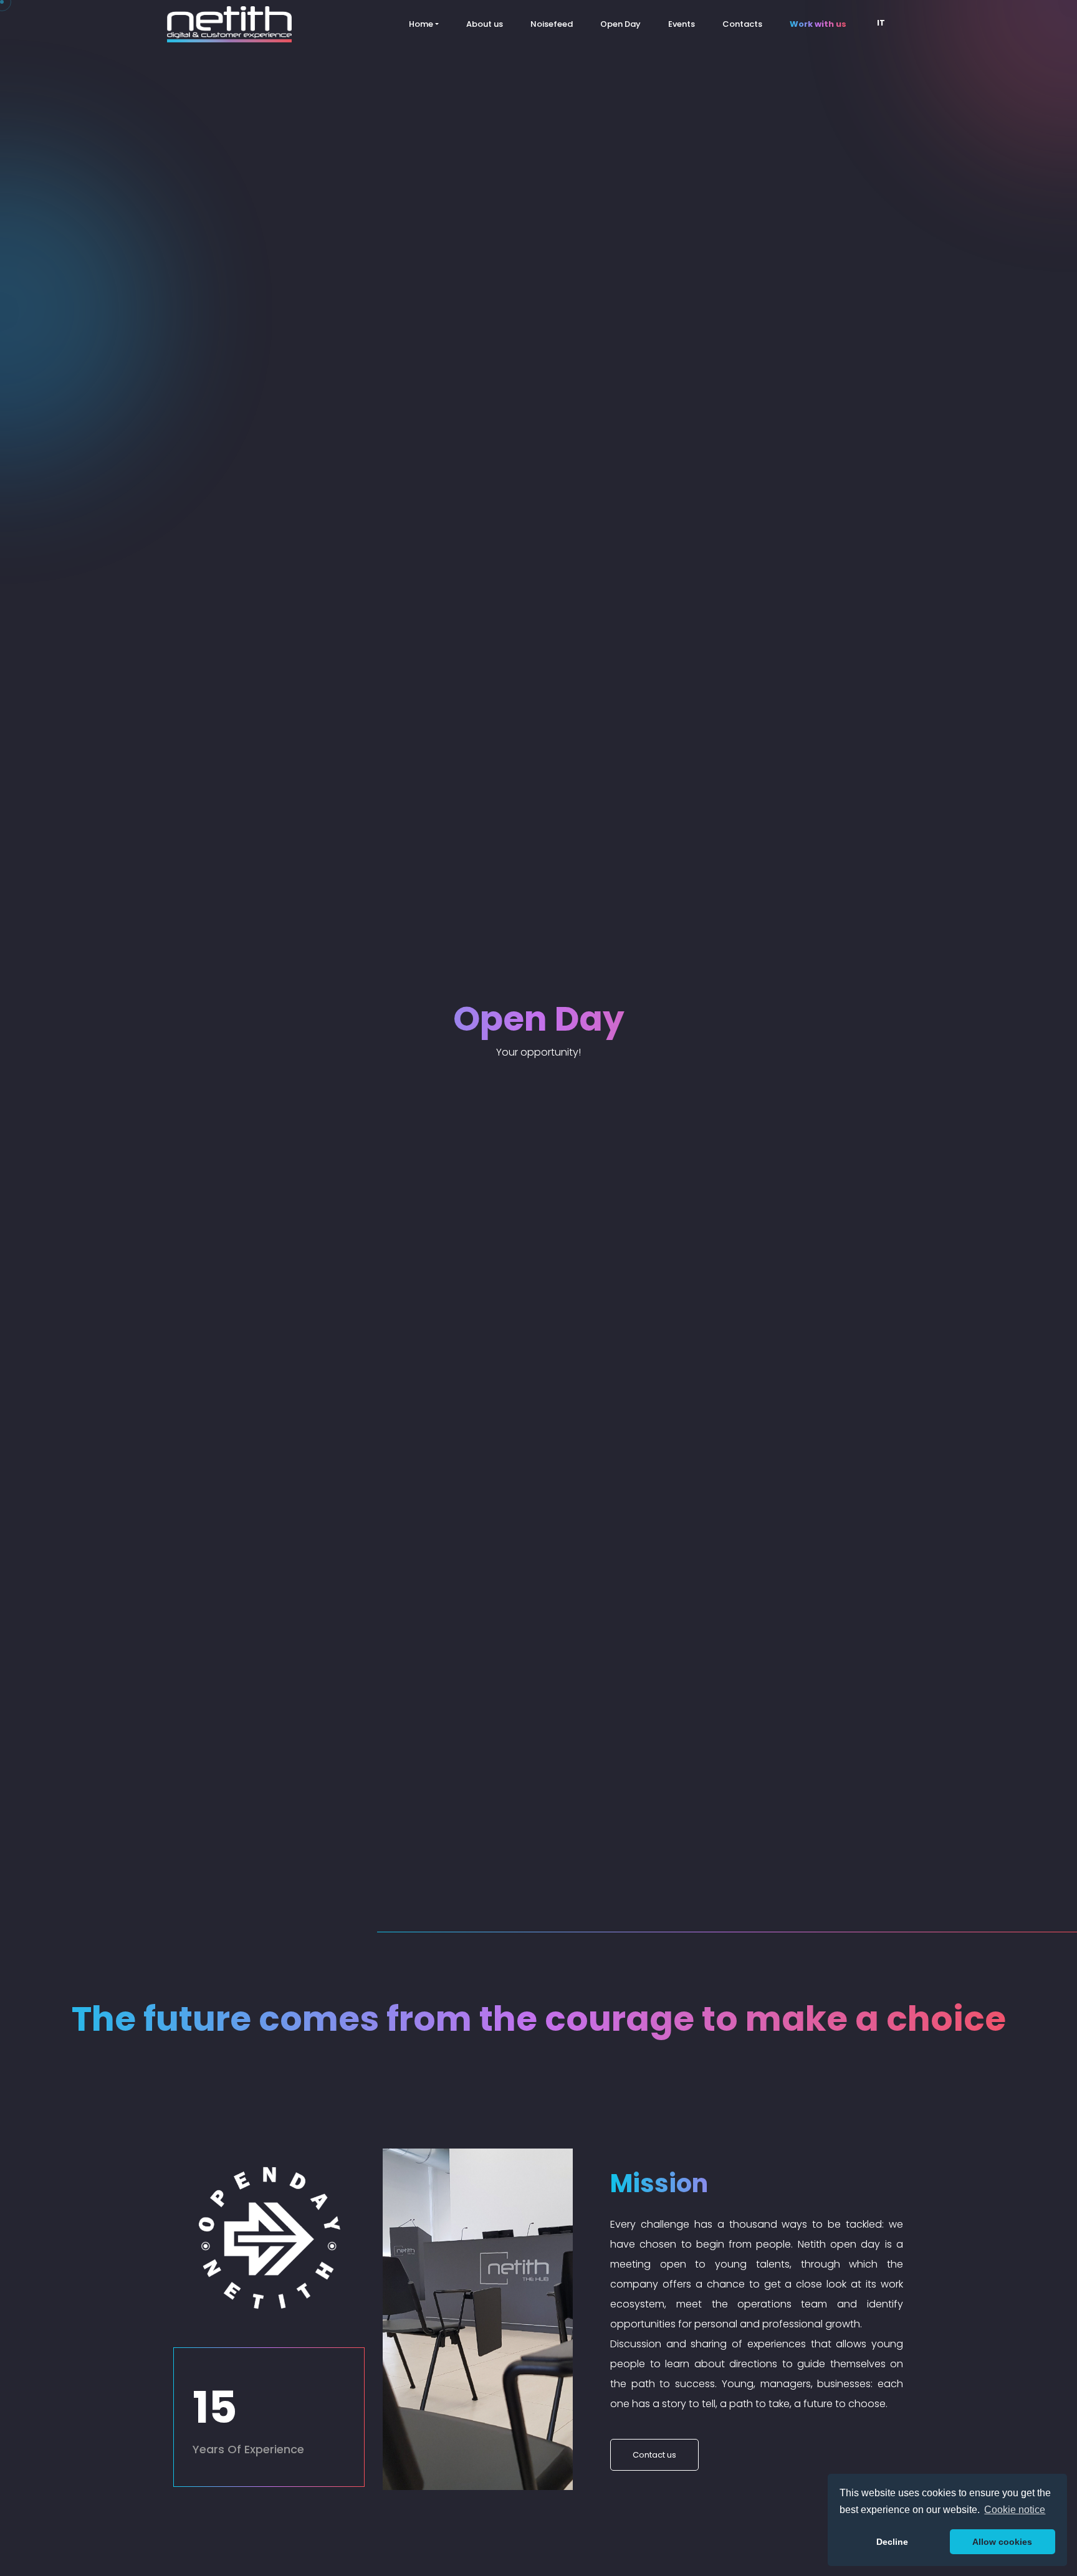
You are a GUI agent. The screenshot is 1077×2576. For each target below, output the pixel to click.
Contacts (742, 24)
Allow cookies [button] (1002, 2542)
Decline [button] (892, 2542)
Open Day (620, 24)
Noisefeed (552, 24)
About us (485, 24)
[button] (885, 24)
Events (682, 24)
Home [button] (421, 24)
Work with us (818, 24)
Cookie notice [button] (1015, 2510)
